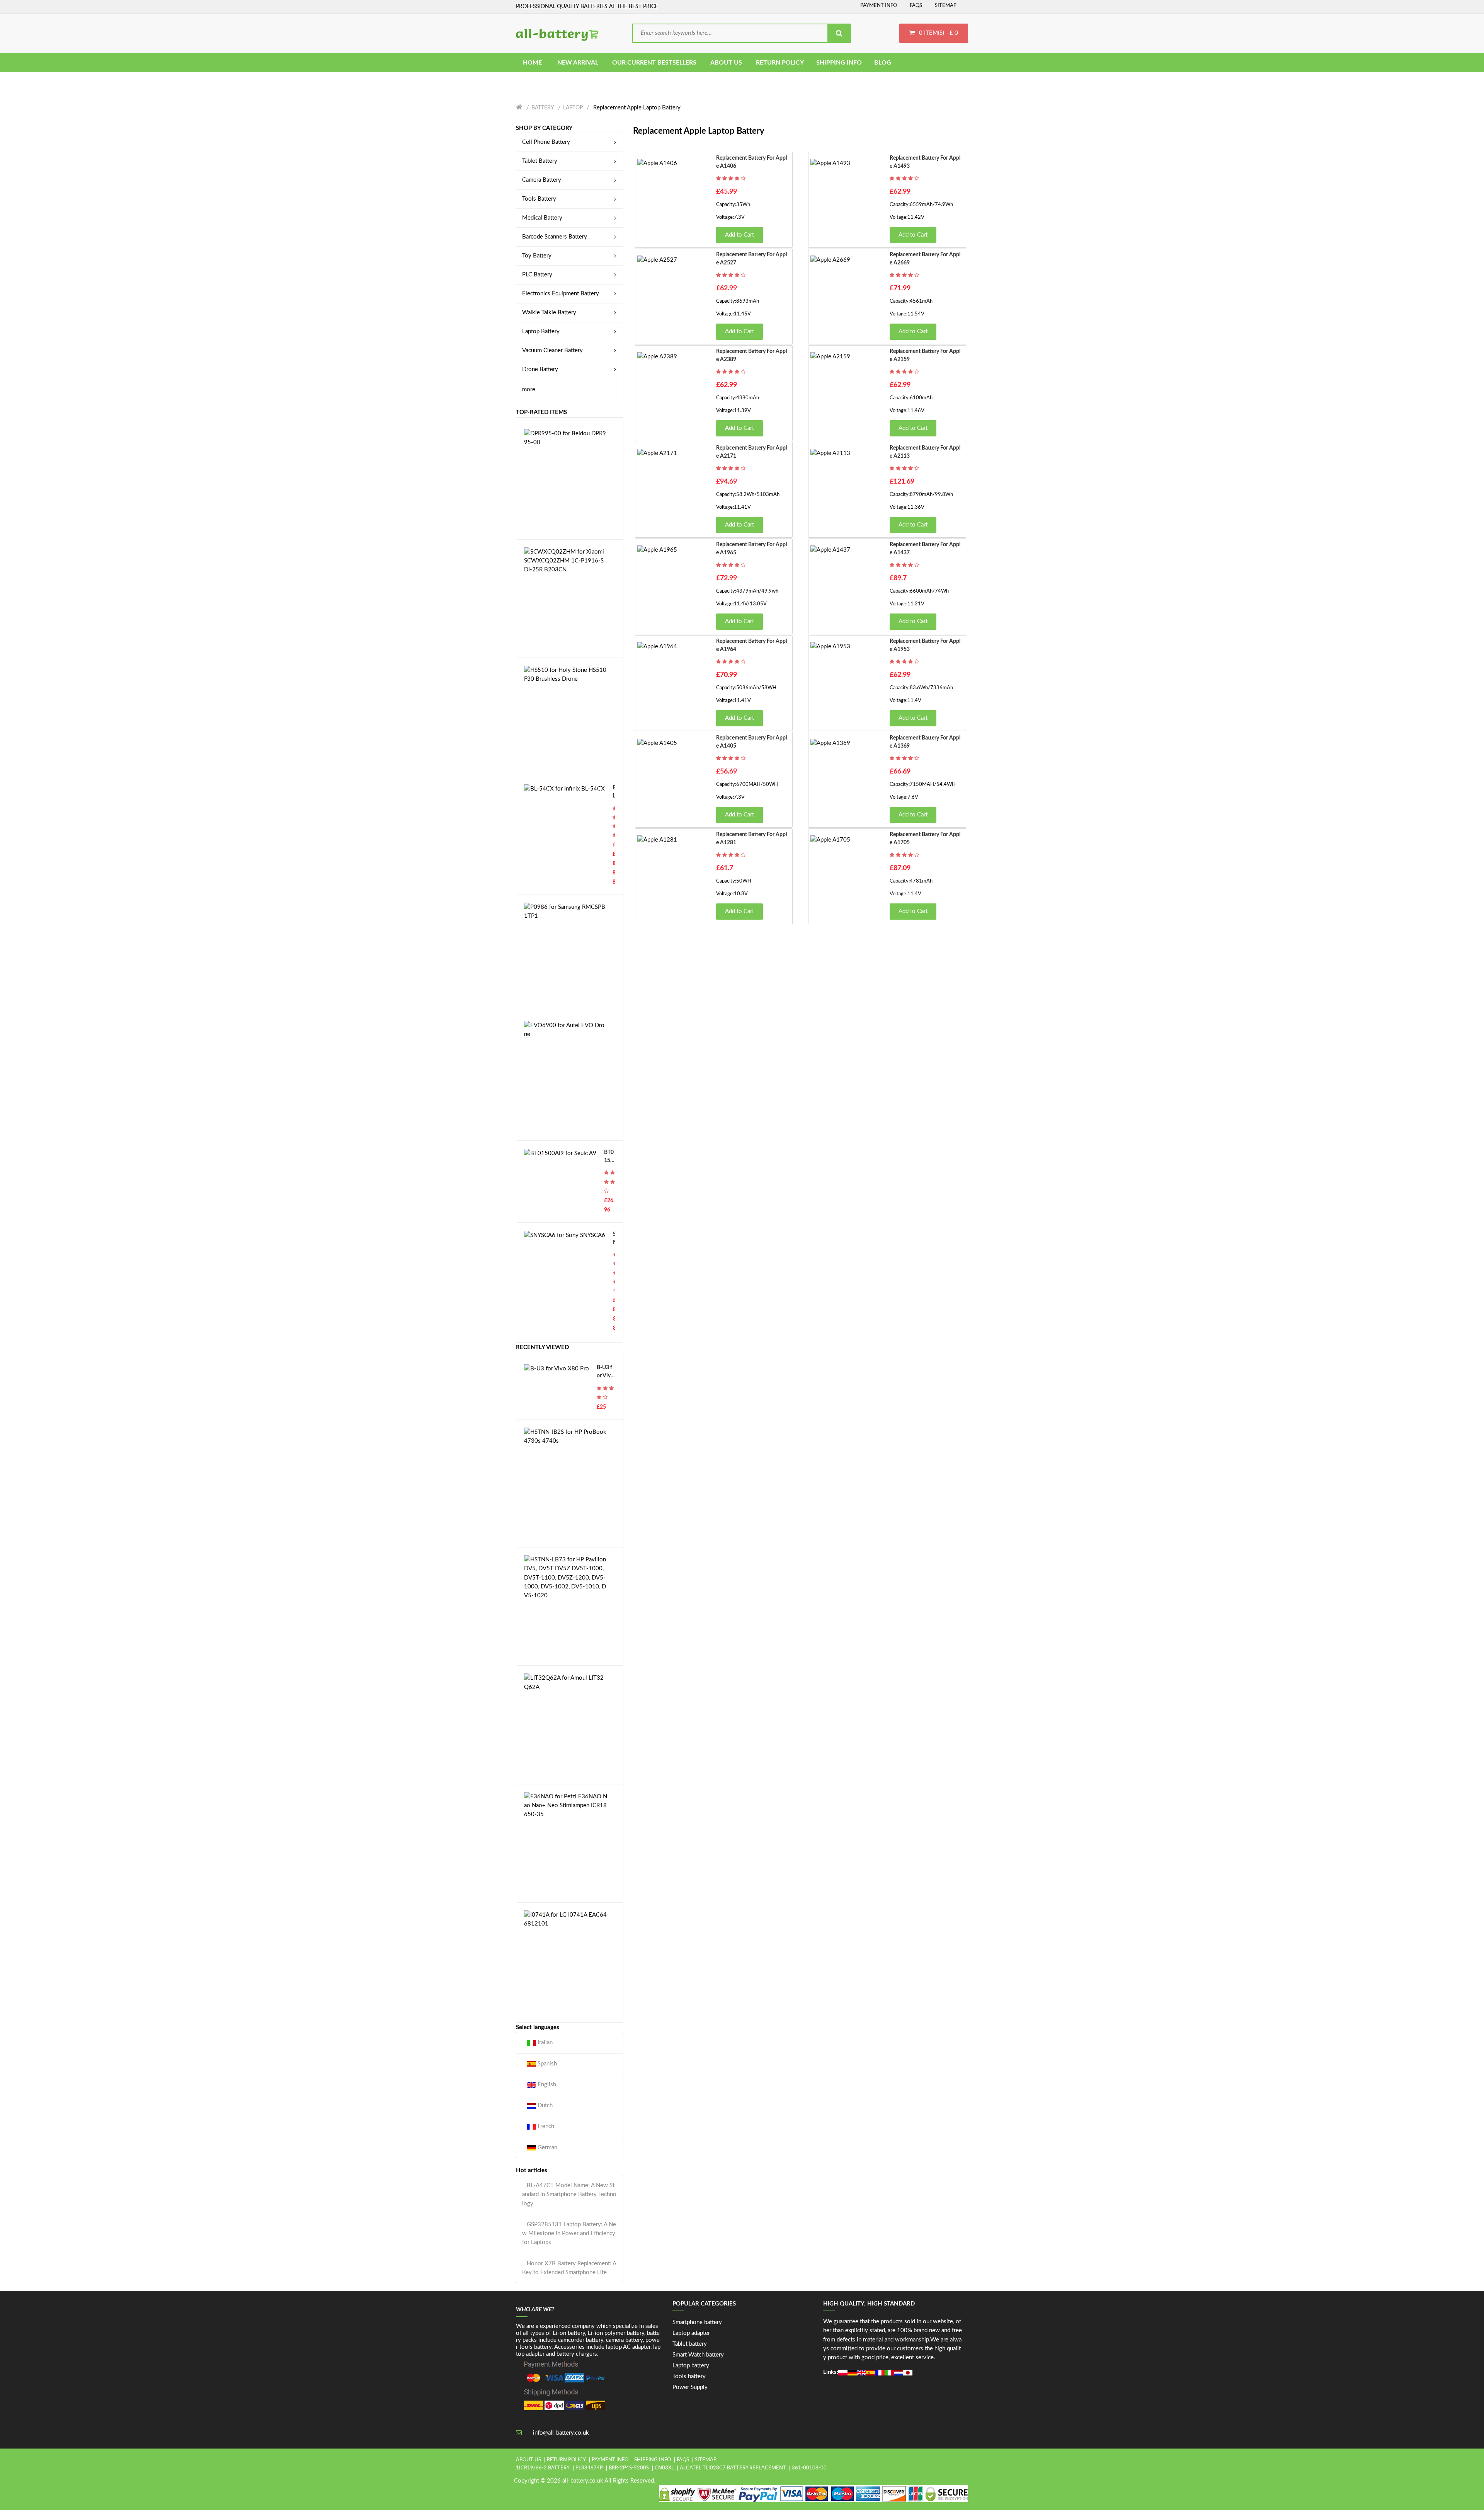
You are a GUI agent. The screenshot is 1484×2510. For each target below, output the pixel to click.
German (547, 2148)
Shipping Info (653, 2460)
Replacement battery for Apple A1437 (925, 549)
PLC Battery (537, 275)
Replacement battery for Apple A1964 (751, 645)
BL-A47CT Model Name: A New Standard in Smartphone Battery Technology (569, 2195)
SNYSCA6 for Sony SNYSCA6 (614, 1239)
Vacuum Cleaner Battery (552, 350)
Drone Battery (540, 369)
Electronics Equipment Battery (561, 294)
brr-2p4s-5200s (629, 2468)
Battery (543, 108)
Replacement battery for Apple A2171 (751, 452)
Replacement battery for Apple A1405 (751, 742)
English (546, 2085)
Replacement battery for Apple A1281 (751, 839)
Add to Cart (739, 235)
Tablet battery (690, 2344)
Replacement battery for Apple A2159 (925, 355)
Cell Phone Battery (546, 142)
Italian (544, 2042)
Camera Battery (542, 180)
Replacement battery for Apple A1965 (751, 549)
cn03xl (664, 2468)
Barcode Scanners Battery (555, 237)
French (545, 2126)
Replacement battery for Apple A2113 (925, 452)
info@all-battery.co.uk (561, 2433)
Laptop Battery (541, 331)
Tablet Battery (540, 161)
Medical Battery (542, 218)
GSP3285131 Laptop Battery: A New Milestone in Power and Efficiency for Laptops (569, 2234)
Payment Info (879, 6)
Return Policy (566, 2460)
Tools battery (689, 2376)
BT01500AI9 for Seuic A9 (609, 1157)
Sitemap (946, 6)
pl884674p (589, 2468)
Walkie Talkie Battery (549, 313)
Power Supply (690, 2387)
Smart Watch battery (698, 2355)
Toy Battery (537, 256)
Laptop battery (691, 2366)
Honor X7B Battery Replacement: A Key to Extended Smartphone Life (569, 2268)
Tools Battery (539, 199)
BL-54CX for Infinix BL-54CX (614, 793)
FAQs (916, 6)
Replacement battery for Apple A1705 (925, 839)
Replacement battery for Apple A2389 (751, 355)
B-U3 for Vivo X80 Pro (605, 1373)
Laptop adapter (691, 2333)
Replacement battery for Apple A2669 (925, 259)
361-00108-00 (809, 2468)
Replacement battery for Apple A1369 (925, 742)
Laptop (573, 108)
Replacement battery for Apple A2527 (751, 259)
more (529, 389)
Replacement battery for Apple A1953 (925, 645)
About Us (528, 2460)
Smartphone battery (697, 2322)
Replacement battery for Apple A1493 (925, 162)
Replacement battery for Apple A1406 (751, 162)
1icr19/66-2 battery (543, 2468)
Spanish (546, 2064)
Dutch (544, 2105)
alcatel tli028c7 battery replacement (733, 2468)
